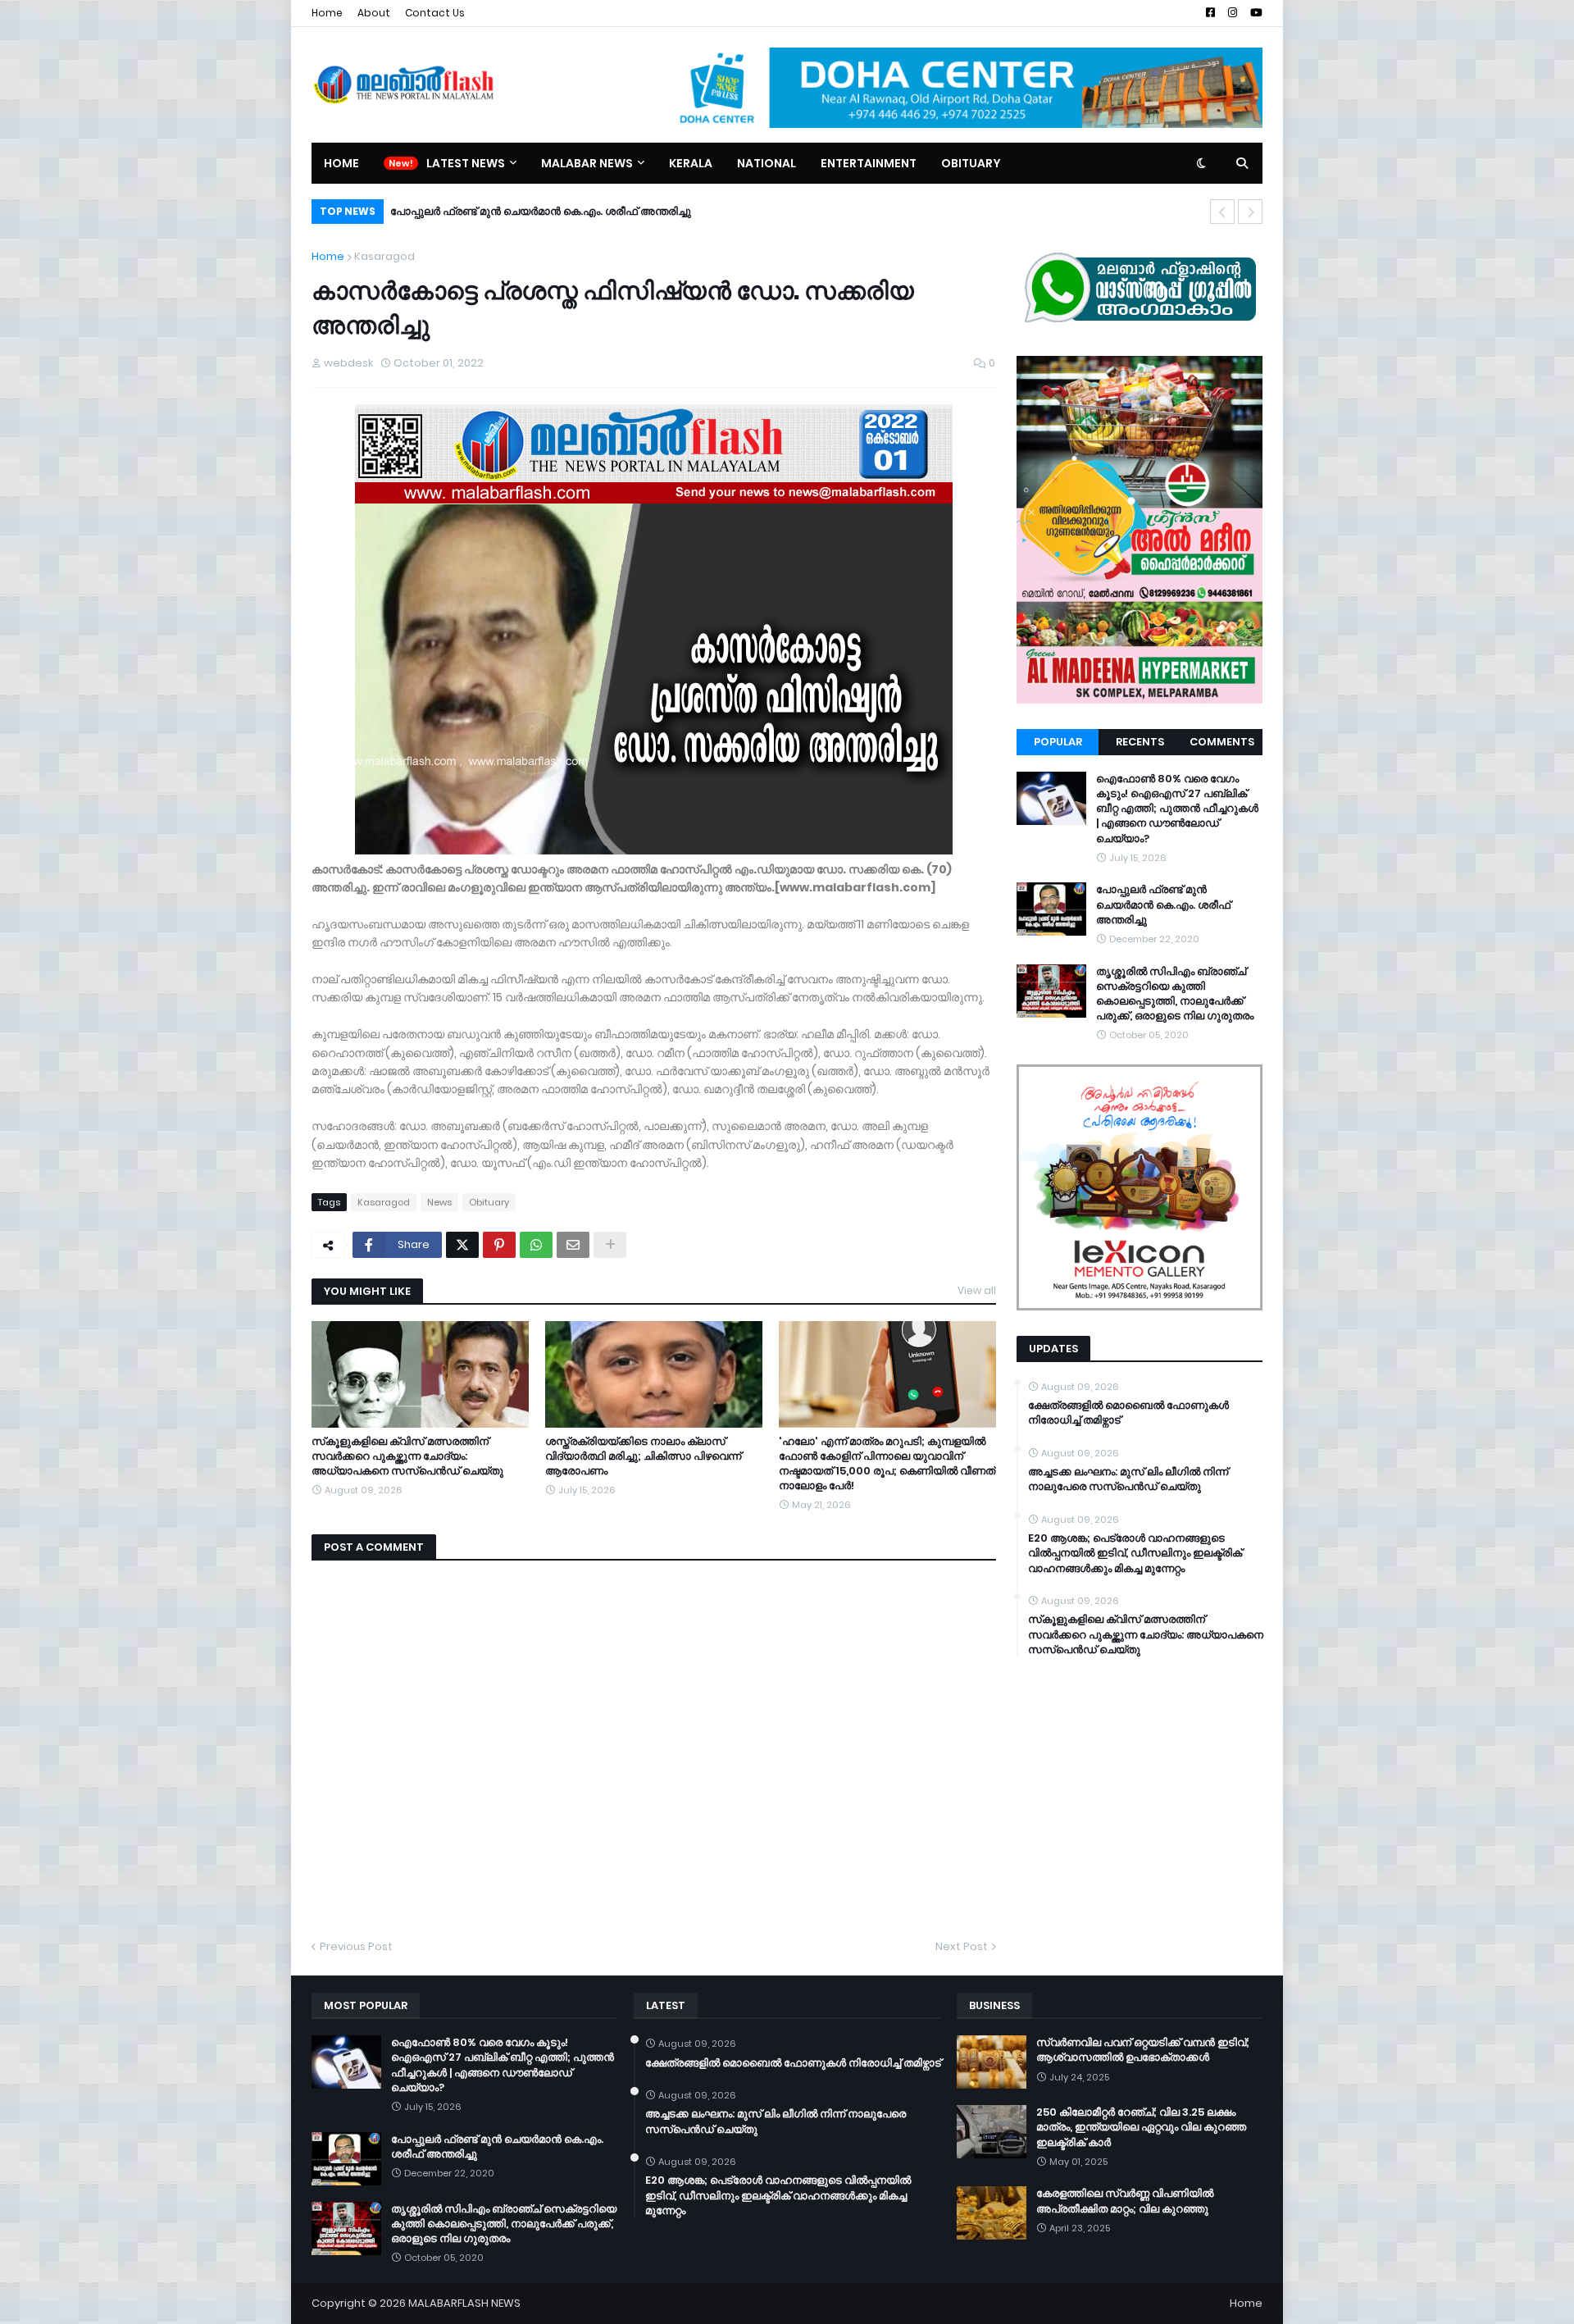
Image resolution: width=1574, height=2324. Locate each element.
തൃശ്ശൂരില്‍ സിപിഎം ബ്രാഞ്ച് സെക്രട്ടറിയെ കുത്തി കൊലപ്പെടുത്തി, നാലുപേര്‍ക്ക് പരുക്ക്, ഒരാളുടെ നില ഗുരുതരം (1175, 994)
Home (327, 13)
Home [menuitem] (341, 163)
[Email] (573, 1245)
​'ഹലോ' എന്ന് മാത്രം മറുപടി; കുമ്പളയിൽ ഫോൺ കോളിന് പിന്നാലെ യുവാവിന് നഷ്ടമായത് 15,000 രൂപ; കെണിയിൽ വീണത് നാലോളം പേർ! (887, 1464)
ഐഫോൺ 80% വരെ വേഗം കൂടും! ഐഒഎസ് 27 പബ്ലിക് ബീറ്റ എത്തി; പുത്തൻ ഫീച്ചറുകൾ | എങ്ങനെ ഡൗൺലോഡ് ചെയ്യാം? (1177, 809)
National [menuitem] (767, 163)
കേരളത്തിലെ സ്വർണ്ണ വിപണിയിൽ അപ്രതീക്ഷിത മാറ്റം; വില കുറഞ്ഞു (1125, 2201)
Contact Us (435, 13)
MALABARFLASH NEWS (464, 2303)
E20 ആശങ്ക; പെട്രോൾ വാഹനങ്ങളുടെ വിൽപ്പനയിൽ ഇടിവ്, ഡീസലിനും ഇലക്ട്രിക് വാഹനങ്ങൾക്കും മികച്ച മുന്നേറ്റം (1135, 1553)
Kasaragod (384, 256)
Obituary (489, 1202)
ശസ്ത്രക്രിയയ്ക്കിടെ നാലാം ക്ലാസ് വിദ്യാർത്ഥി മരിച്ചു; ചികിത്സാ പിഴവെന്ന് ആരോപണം (643, 1456)
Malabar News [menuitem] (587, 163)
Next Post (962, 1946)
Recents (1140, 742)
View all (977, 1290)
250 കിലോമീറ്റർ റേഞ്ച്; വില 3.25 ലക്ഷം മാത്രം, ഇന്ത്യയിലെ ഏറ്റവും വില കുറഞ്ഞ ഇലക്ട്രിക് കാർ (1141, 2127)
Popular (1058, 742)
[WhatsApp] (536, 1245)
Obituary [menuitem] (971, 163)
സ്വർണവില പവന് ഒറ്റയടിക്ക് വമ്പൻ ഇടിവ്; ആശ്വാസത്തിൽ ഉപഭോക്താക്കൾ (1143, 2050)
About (374, 13)
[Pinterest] (499, 1245)
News (439, 1202)
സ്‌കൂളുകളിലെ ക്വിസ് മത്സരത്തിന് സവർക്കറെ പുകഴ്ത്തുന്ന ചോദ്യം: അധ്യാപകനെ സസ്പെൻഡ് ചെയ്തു (407, 1456)
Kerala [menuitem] (691, 163)
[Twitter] (462, 1245)
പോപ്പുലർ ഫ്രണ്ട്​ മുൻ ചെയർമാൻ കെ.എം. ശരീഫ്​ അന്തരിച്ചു (541, 211)
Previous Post (356, 1946)
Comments (1222, 742)
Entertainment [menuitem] (869, 163)
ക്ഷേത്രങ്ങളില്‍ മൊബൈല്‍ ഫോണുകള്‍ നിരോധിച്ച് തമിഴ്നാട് (1128, 1413)
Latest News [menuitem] (466, 163)
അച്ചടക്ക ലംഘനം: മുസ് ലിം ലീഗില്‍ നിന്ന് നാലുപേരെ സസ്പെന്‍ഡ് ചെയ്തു (1128, 1479)
